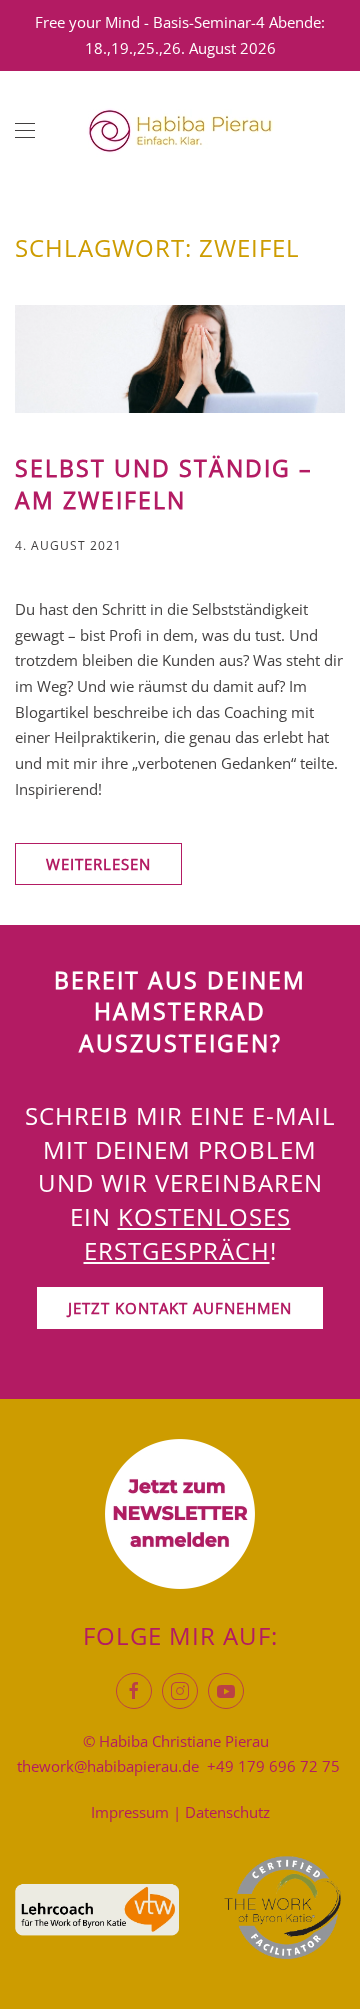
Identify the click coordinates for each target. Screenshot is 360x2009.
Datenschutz (227, 1812)
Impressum (130, 1812)
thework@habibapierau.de (108, 1766)
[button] (25, 131)
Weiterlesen (98, 864)
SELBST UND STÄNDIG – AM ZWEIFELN (164, 484)
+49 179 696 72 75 (273, 1766)
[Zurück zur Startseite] (180, 131)
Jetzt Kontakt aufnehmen (180, 1308)
